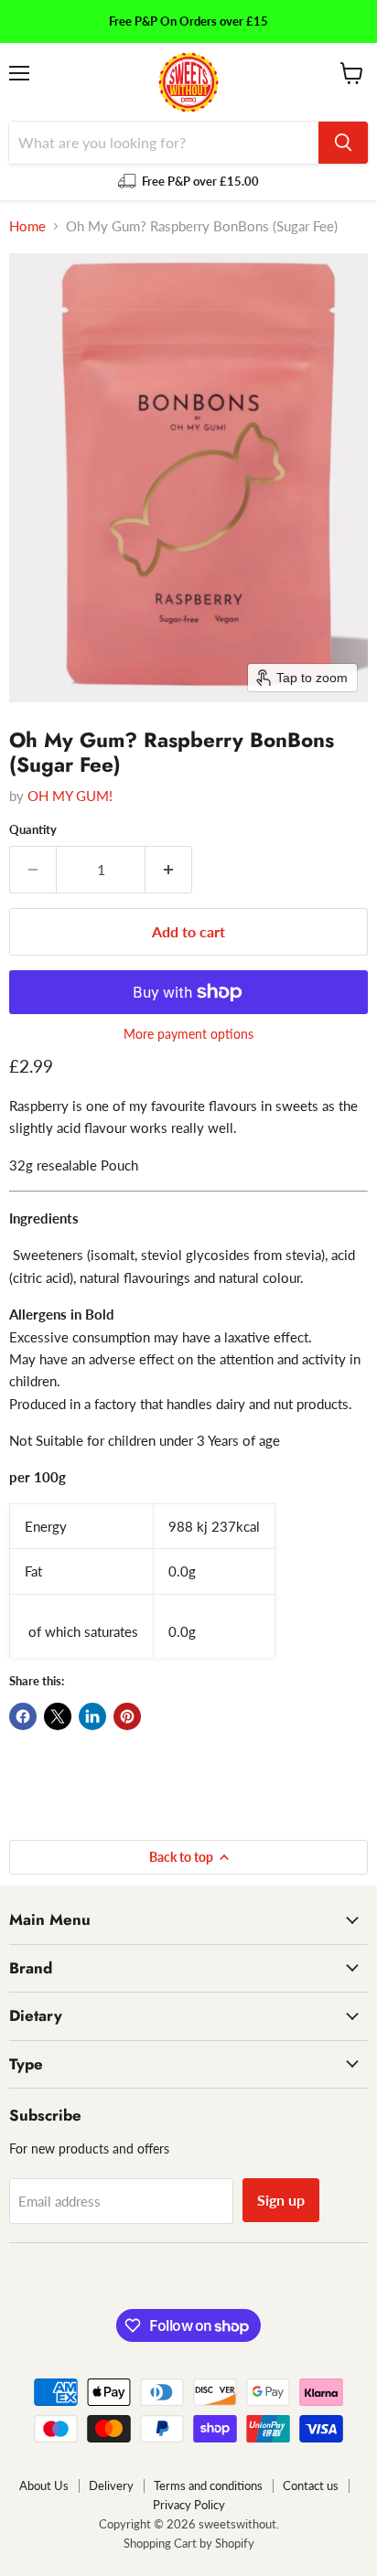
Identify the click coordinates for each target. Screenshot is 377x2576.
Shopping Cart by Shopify (189, 2543)
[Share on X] (58, 1716)
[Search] (343, 143)
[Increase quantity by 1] (169, 870)
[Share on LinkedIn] (92, 1716)
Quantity (33, 830)
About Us (44, 2485)
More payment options (188, 1034)
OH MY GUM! (70, 796)
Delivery (111, 2485)
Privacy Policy (189, 2505)
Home (27, 226)
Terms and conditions (208, 2485)
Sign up (281, 2200)
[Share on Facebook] (23, 1716)
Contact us (311, 2485)
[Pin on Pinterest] (127, 1716)
